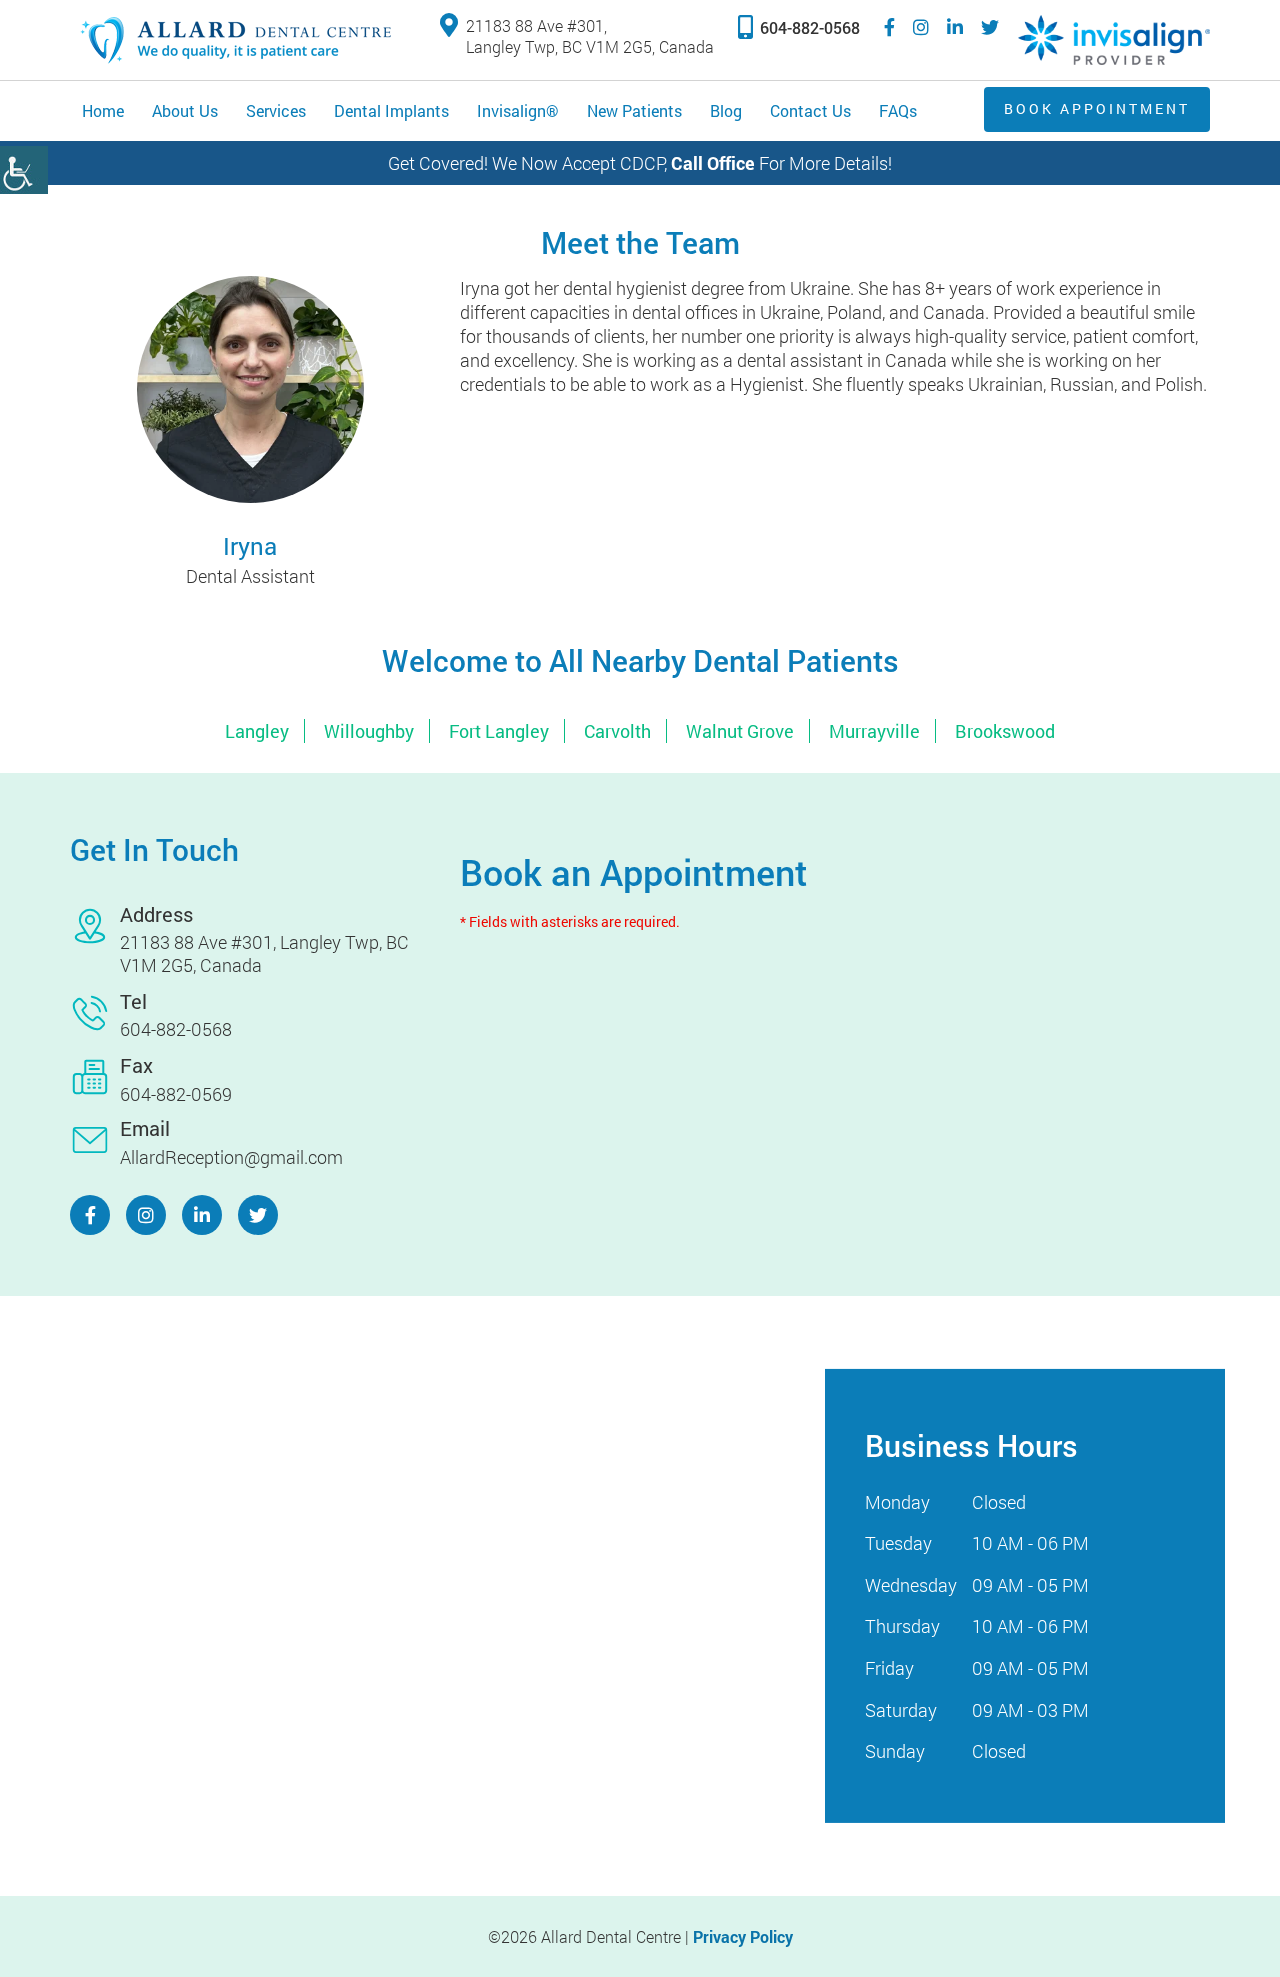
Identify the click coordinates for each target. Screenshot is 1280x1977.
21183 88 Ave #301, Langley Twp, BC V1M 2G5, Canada (590, 36)
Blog (726, 110)
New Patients (634, 110)
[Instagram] (921, 27)
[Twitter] (990, 27)
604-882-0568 (810, 27)
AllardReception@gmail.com (231, 1157)
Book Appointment (1097, 108)
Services (276, 110)
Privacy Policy (743, 1936)
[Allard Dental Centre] (235, 40)
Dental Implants (391, 110)
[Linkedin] (955, 27)
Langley (257, 731)
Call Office (713, 163)
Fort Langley (499, 731)
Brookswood (1005, 731)
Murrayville (874, 731)
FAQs (898, 110)
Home (103, 110)
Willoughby (369, 731)
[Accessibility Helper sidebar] (24, 170)
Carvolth (617, 731)
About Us (185, 110)
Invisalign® (518, 110)
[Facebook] (889, 27)
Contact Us (810, 110)
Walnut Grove (740, 731)
